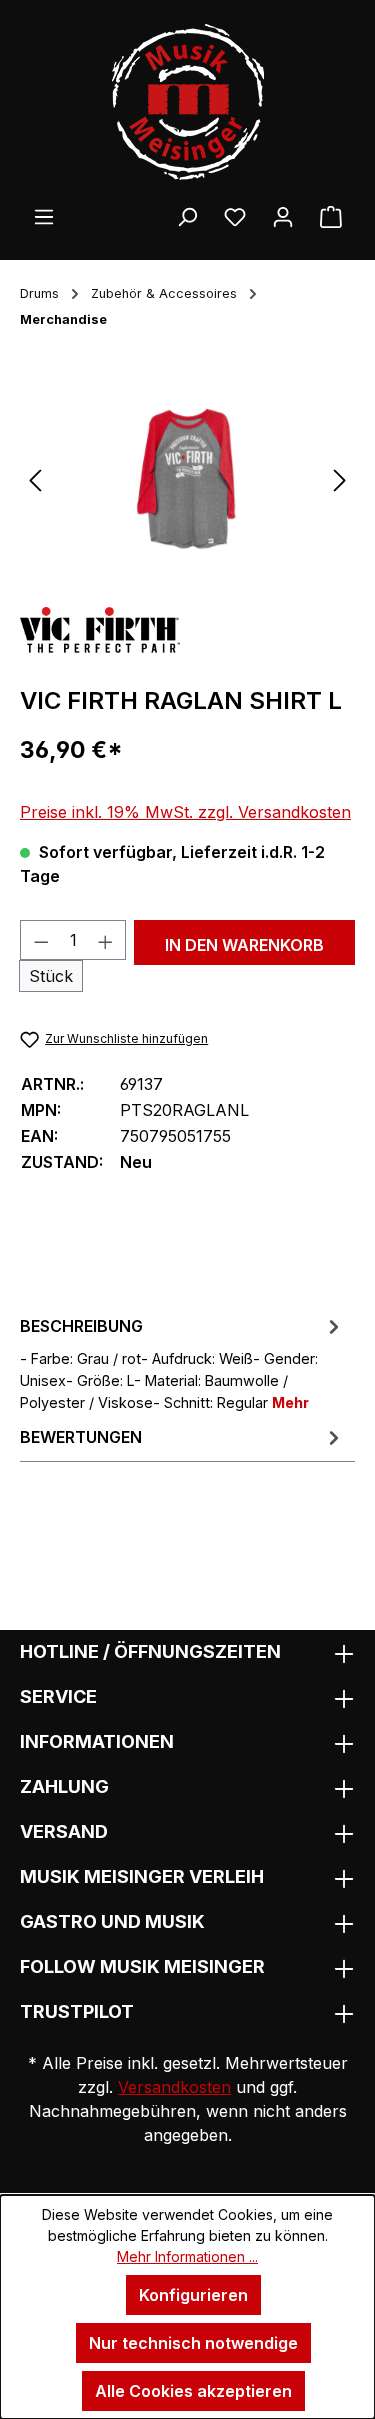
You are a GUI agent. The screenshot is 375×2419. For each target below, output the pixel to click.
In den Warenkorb (244, 945)
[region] (187, 478)
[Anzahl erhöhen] (106, 940)
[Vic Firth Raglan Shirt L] (187, 478)
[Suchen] (187, 216)
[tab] (182, 1362)
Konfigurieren (193, 2295)
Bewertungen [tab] (81, 1437)
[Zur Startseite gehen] (187, 102)
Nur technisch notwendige (193, 2343)
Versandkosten (174, 2087)
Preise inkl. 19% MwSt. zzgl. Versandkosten (185, 812)
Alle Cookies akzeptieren (193, 2391)
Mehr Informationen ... (187, 2256)
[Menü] (44, 216)
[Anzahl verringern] (41, 940)
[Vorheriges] (35, 478)
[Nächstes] (340, 478)
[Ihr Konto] (283, 216)
